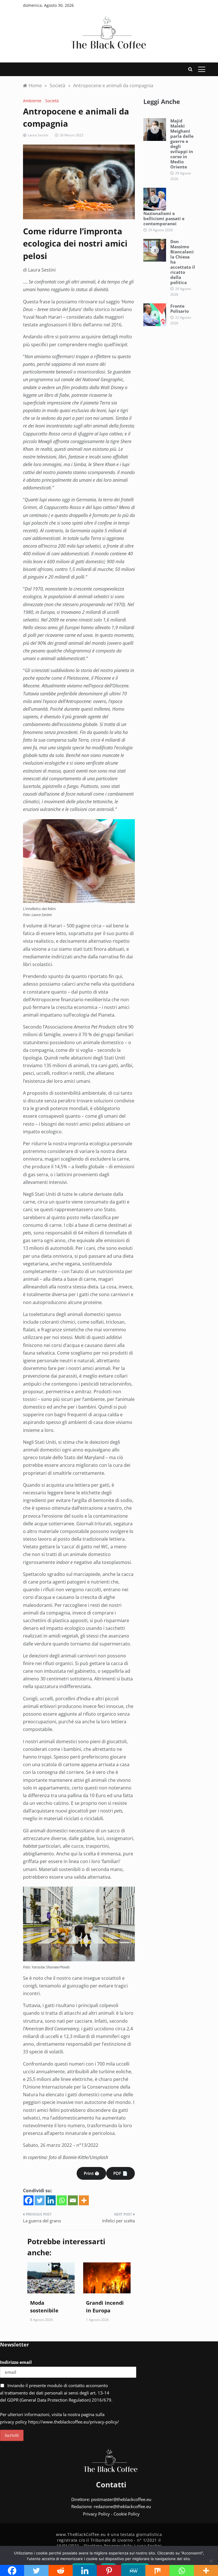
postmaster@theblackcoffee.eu (121, 2499)
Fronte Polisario (180, 308)
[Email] (73, 2200)
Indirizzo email (16, 2362)
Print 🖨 (91, 2173)
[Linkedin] (51, 2200)
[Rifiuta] (211, 2561)
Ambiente (32, 101)
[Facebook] (29, 2200)
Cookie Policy (127, 2514)
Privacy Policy (96, 2514)
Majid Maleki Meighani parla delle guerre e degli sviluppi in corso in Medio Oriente (182, 144)
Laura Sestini (38, 135)
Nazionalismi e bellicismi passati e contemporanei (164, 218)
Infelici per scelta (119, 2221)
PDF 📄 (120, 2173)
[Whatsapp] (62, 2200)
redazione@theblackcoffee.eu (122, 2506)
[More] (84, 2200)
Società (52, 101)
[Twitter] (40, 2200)
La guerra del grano (42, 2221)
